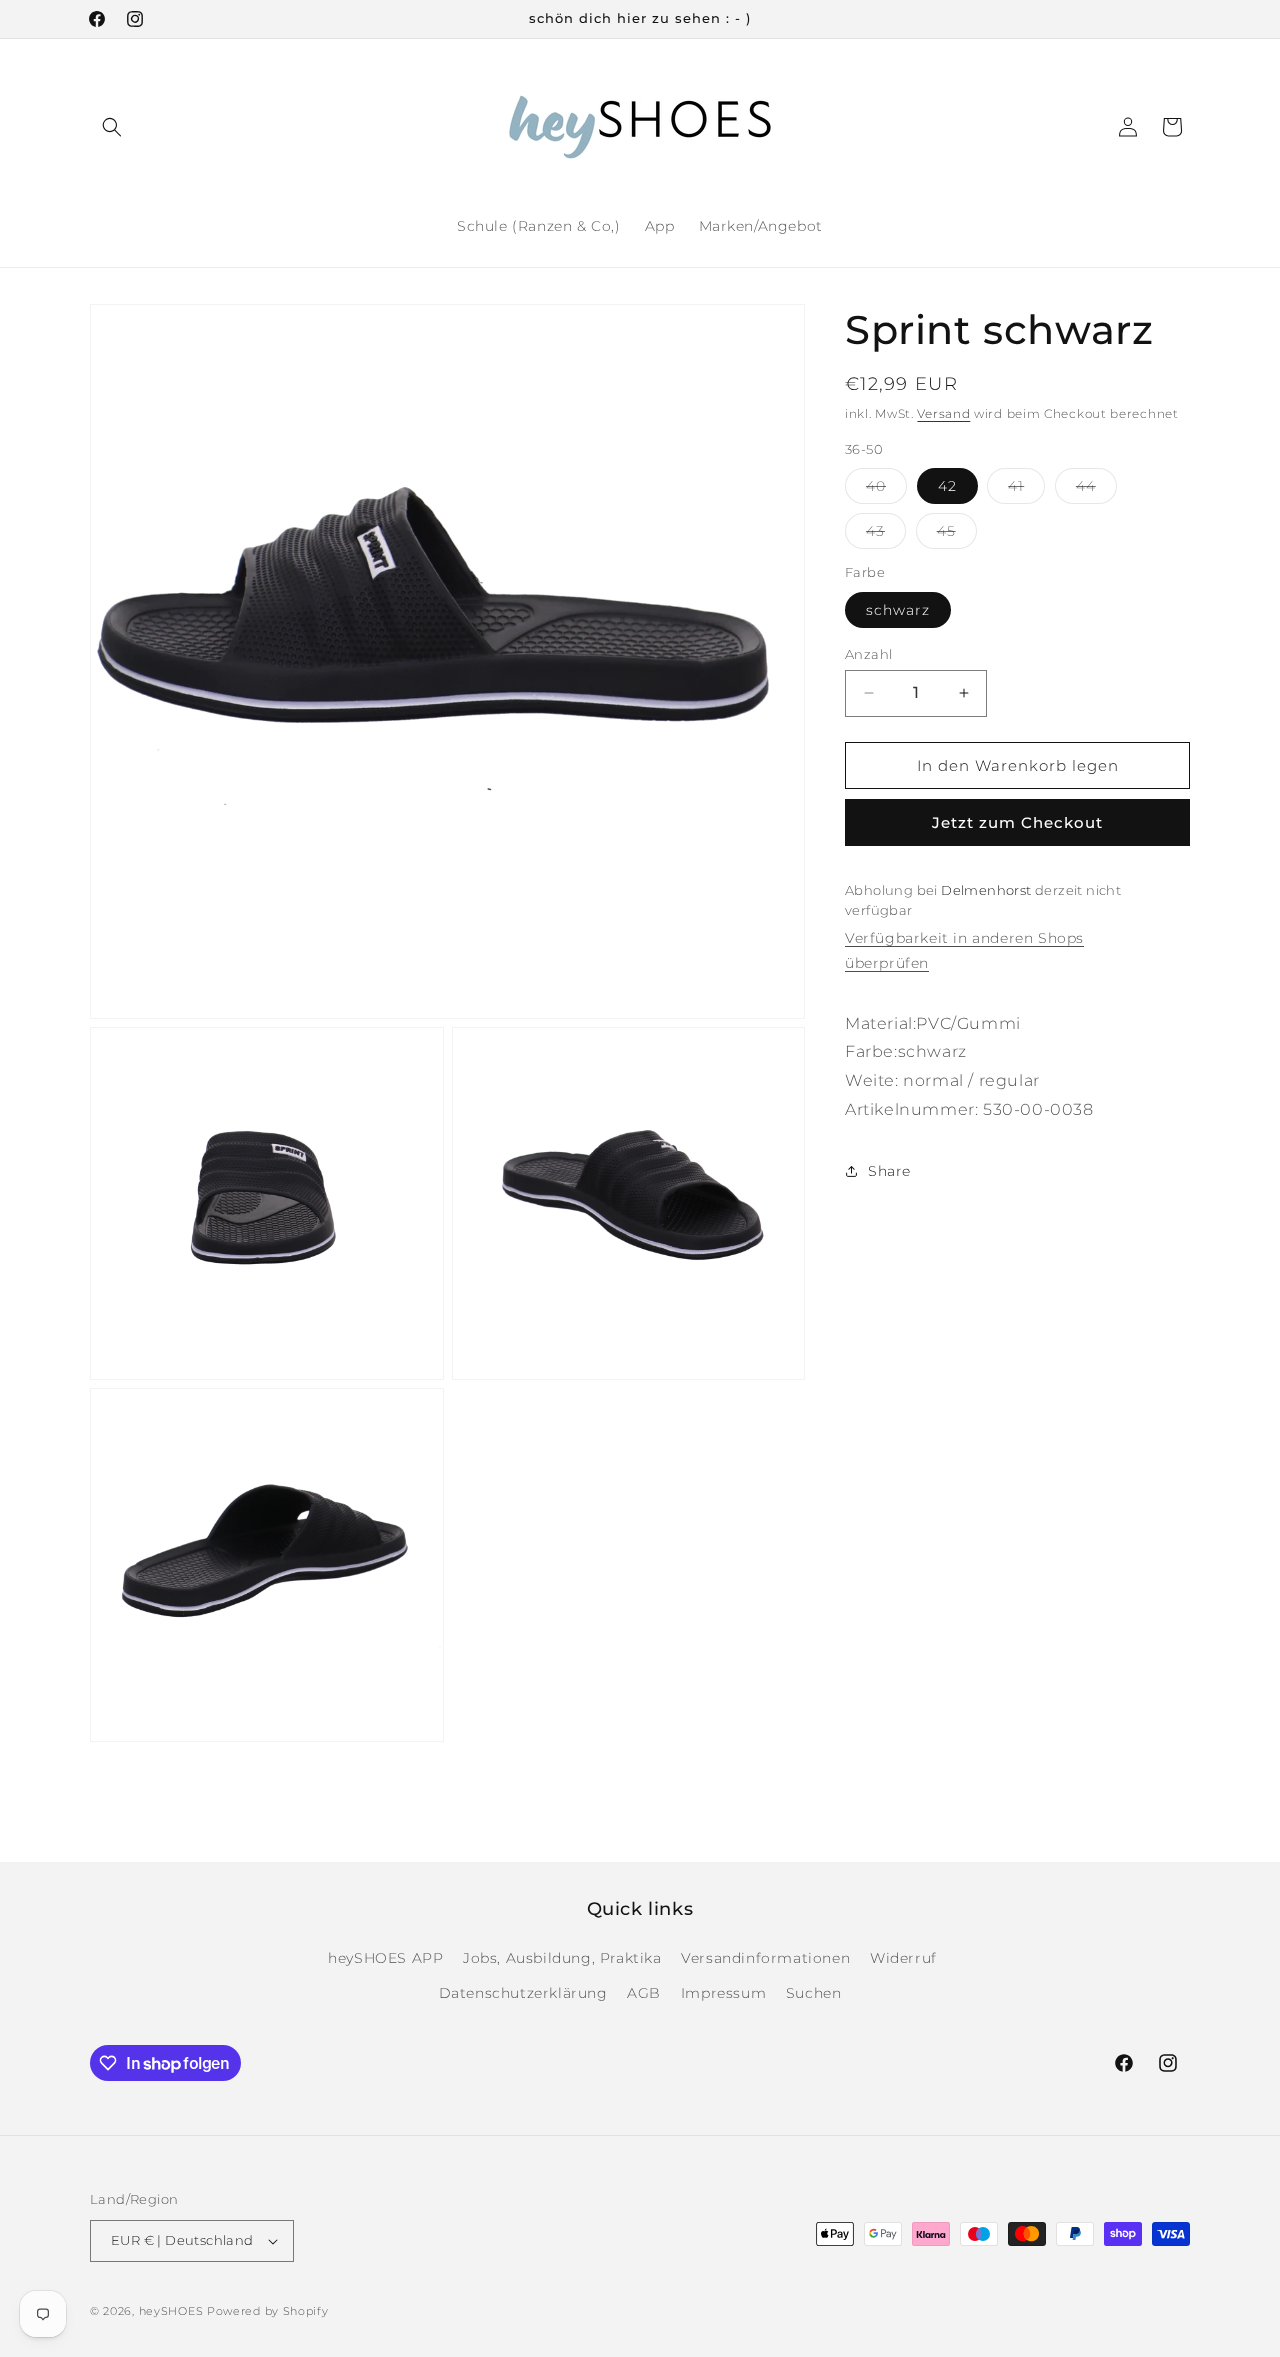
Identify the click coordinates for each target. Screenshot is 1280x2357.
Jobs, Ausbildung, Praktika (562, 1958)
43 (886, 535)
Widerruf (903, 1958)
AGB (644, 1993)
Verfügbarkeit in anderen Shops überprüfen (964, 950)
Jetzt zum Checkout (1017, 822)
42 (947, 486)
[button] (112, 127)
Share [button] (889, 1171)
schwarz (898, 609)
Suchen (814, 1993)
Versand (943, 413)
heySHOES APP (385, 1958)
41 (1026, 490)
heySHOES (171, 2311)
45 (957, 535)
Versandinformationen (765, 1958)
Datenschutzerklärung (523, 1993)
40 (886, 490)
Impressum (723, 1993)
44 (1096, 490)
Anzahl (868, 653)
